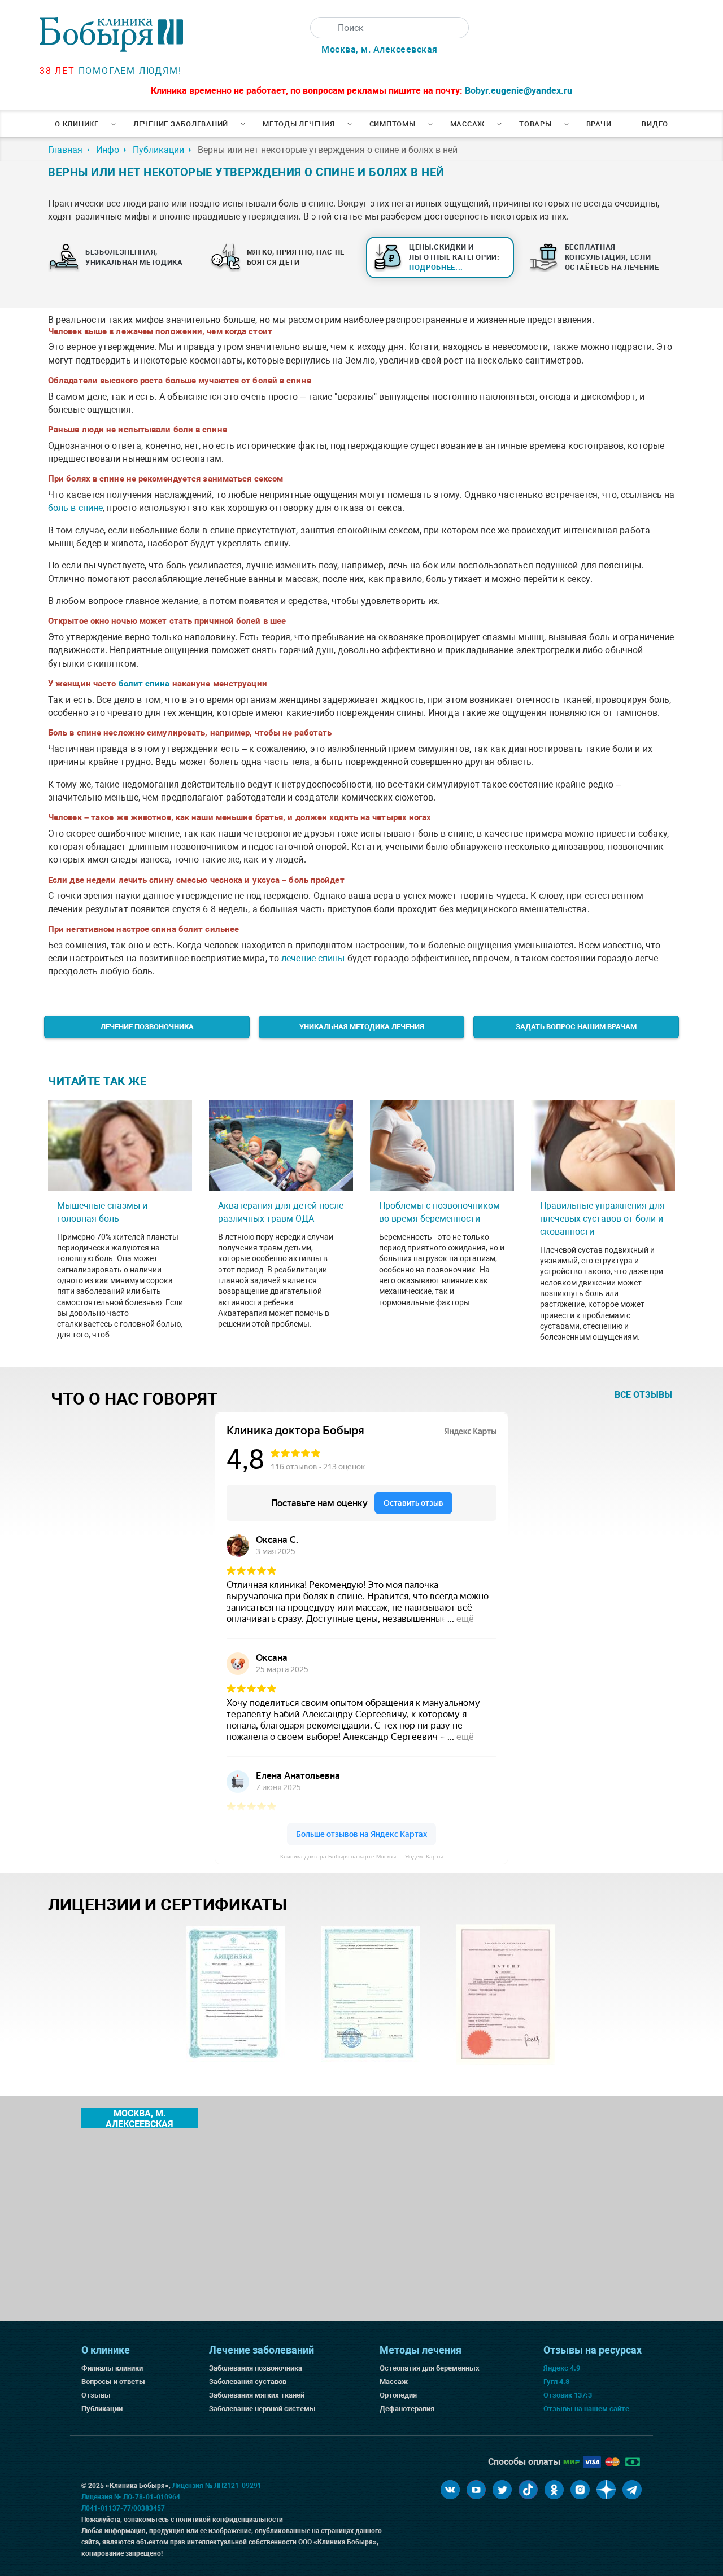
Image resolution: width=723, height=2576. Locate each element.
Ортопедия (398, 2395)
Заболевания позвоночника (256, 2368)
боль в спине (75, 508)
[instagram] (580, 2490)
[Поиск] (321, 28)
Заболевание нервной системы (262, 2409)
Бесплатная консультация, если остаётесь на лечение (612, 257)
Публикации (102, 2409)
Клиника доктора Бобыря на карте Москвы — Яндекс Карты (361, 1856)
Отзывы (96, 2395)
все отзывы (643, 1395)
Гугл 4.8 (556, 2382)
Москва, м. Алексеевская (380, 49)
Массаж (468, 124)
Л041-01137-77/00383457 (123, 2508)
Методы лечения (299, 124)
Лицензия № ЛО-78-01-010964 (131, 2497)
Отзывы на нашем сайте (586, 2409)
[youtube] (476, 2490)
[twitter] (502, 2490)
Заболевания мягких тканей (257, 2395)
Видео (655, 124)
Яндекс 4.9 (562, 2368)
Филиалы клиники (112, 2368)
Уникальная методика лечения (362, 1027)
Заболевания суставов (248, 2382)
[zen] (606, 2490)
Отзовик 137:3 (568, 2395)
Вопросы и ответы (113, 2382)
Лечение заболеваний (181, 124)
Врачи (599, 124)
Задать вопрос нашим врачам (576, 1027)
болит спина (144, 684)
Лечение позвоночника (147, 1027)
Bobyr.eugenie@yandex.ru (519, 91)
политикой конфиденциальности (229, 2520)
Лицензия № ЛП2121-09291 (217, 2486)
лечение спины (313, 958)
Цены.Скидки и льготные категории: (454, 257)
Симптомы (393, 124)
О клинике (77, 124)
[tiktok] (528, 2490)
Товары (535, 124)
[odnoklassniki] (554, 2490)
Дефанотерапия (407, 2409)
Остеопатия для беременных (430, 2368)
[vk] (450, 2490)
